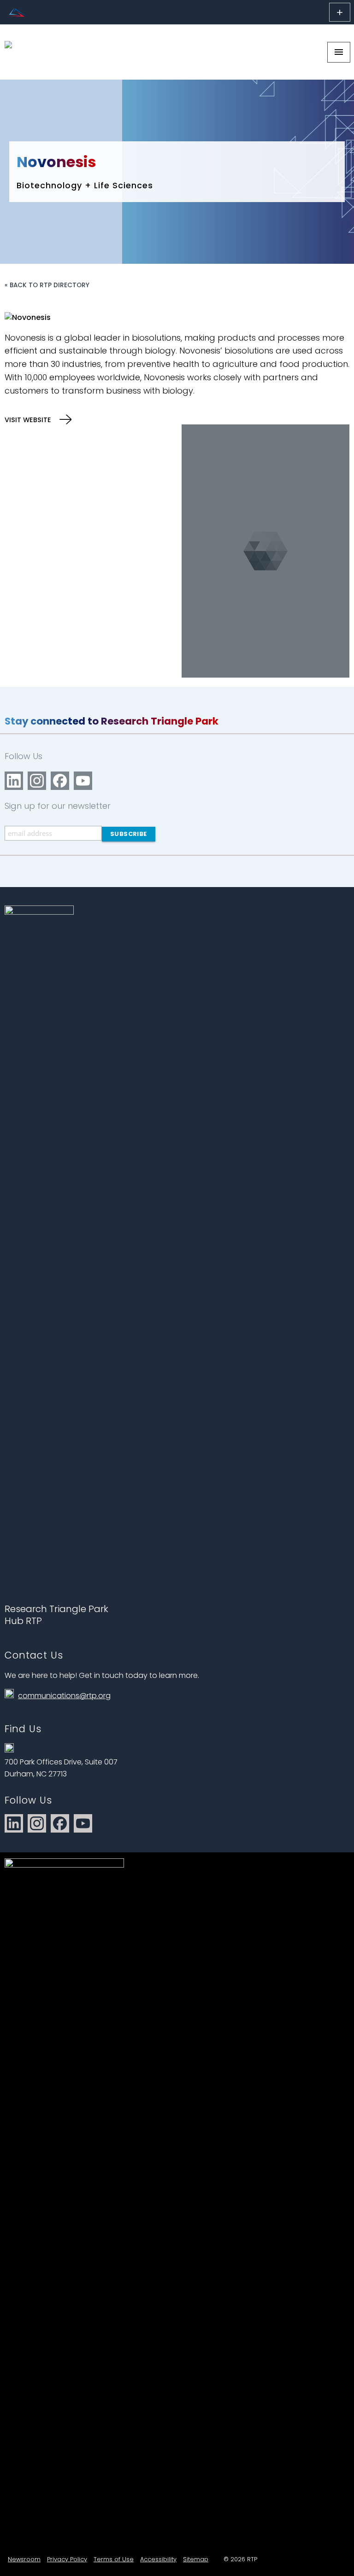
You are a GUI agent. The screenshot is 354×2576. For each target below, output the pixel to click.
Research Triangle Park (56, 1609)
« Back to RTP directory (47, 285)
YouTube (83, 781)
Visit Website (29, 420)
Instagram (37, 781)
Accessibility (158, 2559)
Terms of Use (114, 2559)
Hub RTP (23, 1621)
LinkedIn (14, 781)
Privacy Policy (67, 2559)
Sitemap (196, 2559)
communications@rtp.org (64, 1696)
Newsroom (24, 2559)
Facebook (60, 781)
